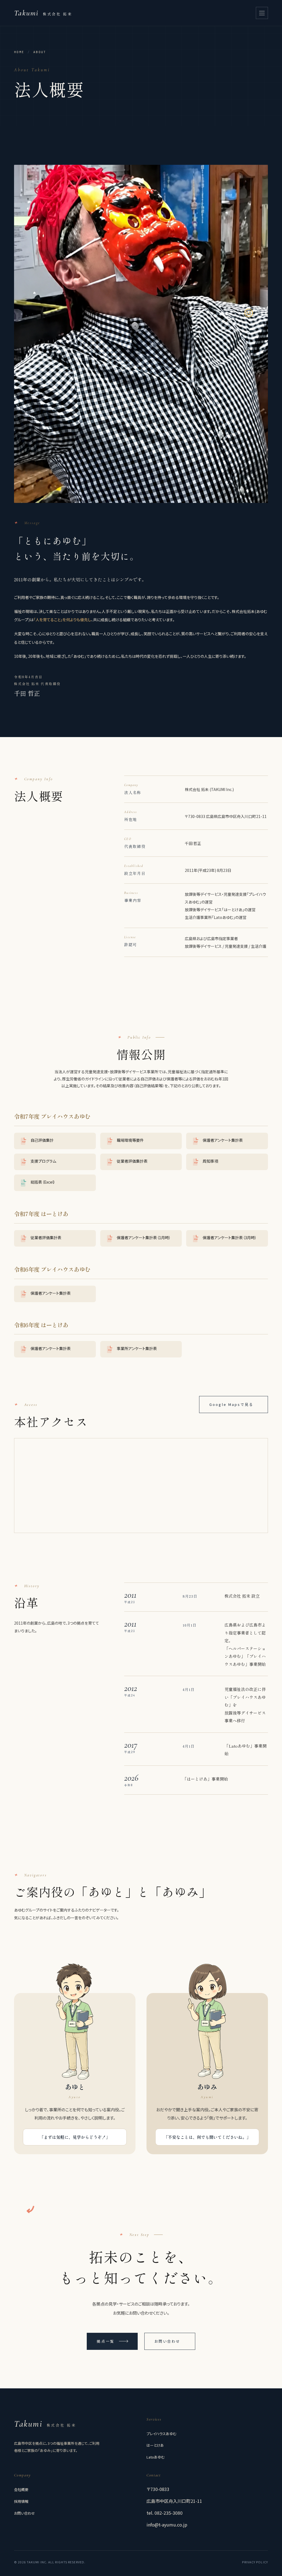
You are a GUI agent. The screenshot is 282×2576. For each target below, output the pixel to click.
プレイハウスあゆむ (161, 2434)
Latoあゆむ (155, 2457)
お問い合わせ (168, 2341)
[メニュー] (262, 13)
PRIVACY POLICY (255, 2562)
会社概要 (21, 2489)
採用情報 (21, 2501)
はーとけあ (155, 2445)
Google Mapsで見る (231, 1404)
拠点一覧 (105, 2341)
